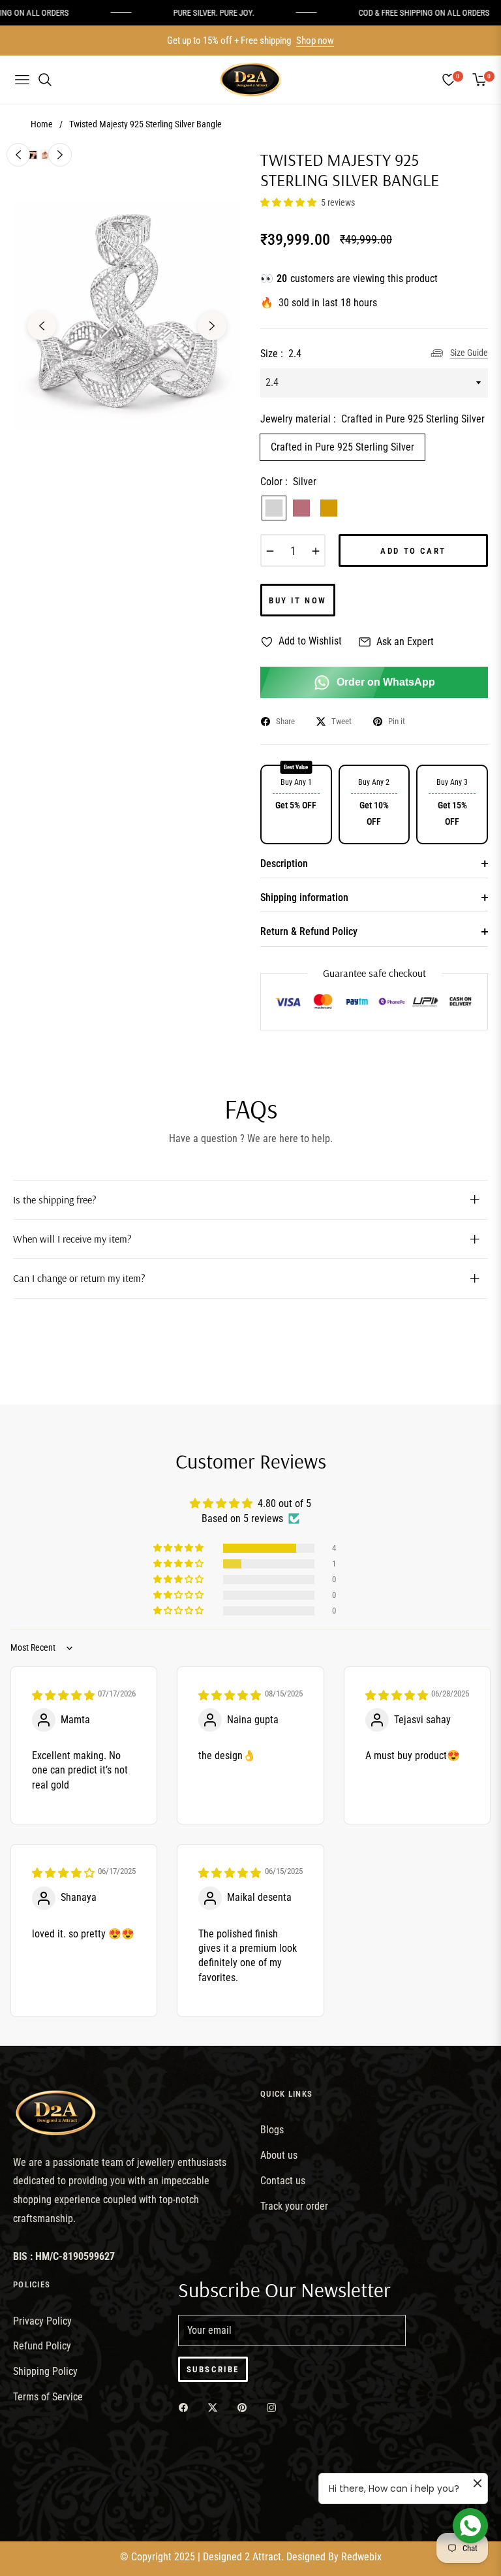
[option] (127, 316)
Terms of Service (48, 2397)
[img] (63, 1695)
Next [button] (212, 326)
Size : (281, 354)
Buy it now (298, 600)
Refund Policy (42, 2346)
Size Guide (469, 353)
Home (42, 124)
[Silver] (274, 508)
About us (279, 2155)
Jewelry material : (372, 419)
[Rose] (301, 508)
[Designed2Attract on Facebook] (187, 2407)
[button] (289, 202)
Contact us (283, 2181)
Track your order (294, 2206)
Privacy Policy (42, 2321)
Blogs (272, 2130)
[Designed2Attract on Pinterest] (245, 2407)
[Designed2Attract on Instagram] (275, 2407)
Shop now (315, 40)
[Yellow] (329, 508)
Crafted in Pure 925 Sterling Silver (342, 447)
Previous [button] (42, 326)
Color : (288, 482)
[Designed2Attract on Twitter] (216, 2407)
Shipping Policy (45, 2371)
